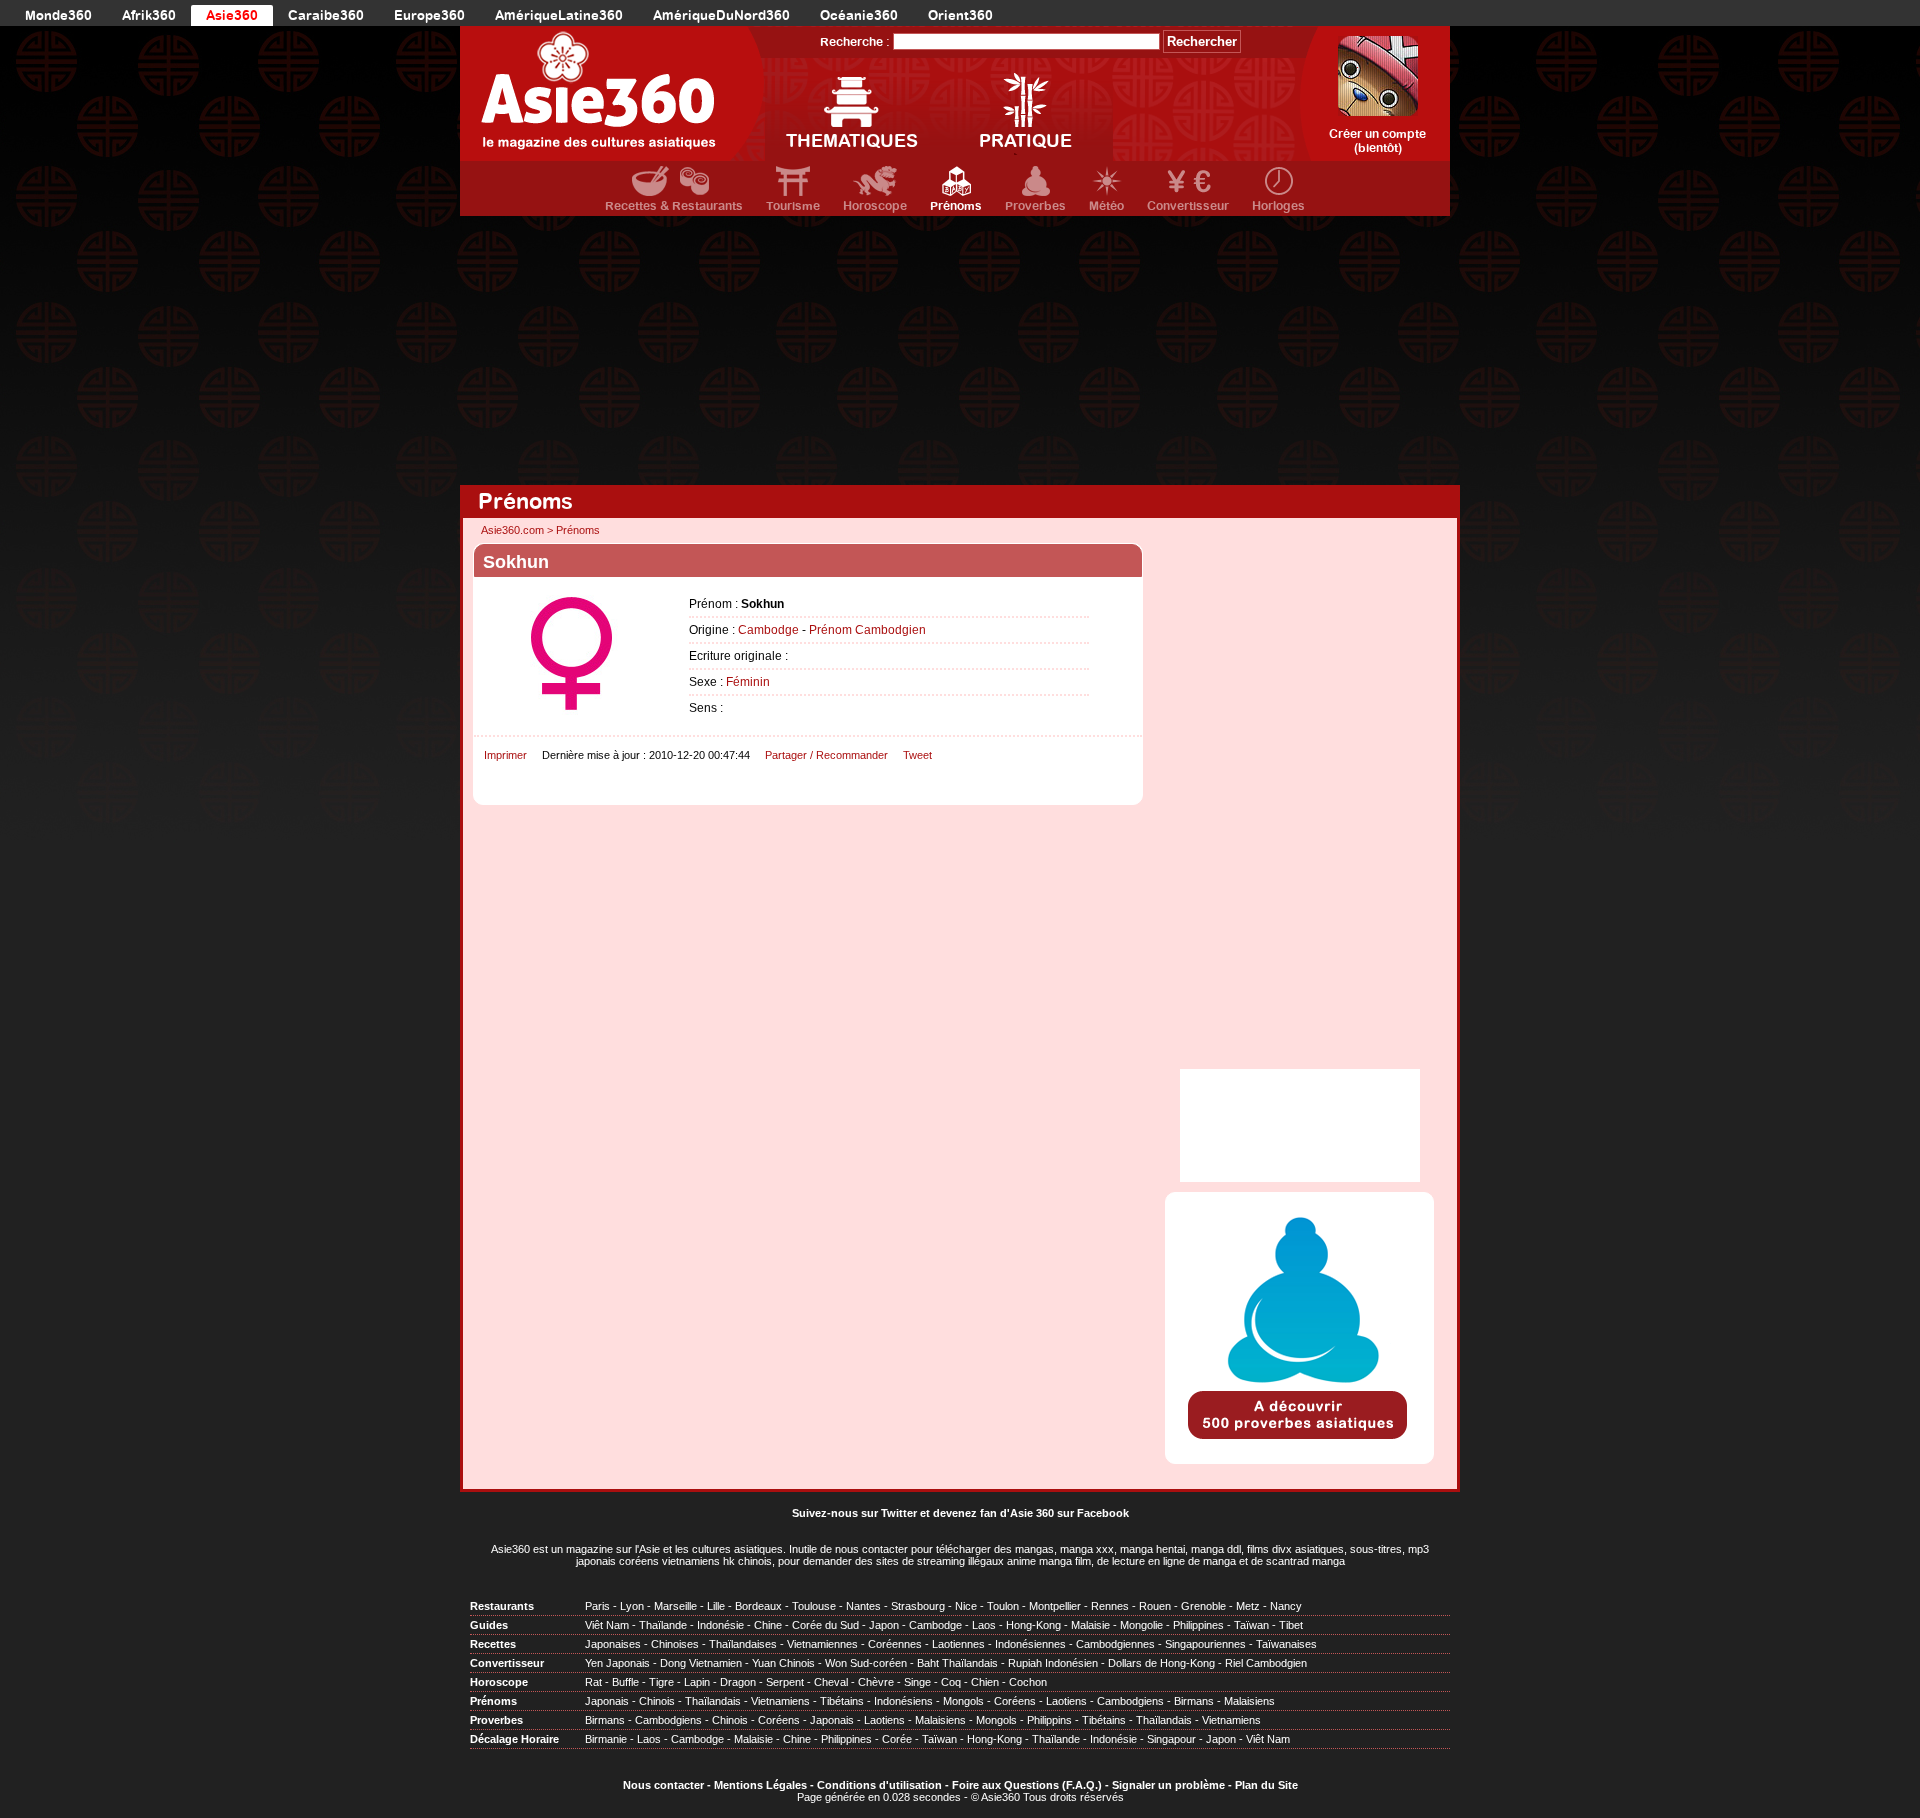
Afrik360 (149, 15)
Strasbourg (918, 1606)
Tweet (917, 755)
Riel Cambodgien (1266, 1663)
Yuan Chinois (783, 1663)
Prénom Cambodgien (867, 630)
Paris (597, 1606)
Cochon (1028, 1682)
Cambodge (768, 630)
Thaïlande (663, 1625)
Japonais (607, 1701)
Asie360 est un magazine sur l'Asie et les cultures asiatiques (637, 1549)
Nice (966, 1606)
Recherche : (855, 42)
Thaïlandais (713, 1701)
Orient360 (960, 15)
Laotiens (1066, 1701)
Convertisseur (1188, 206)
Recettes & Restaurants (674, 206)
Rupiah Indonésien (1053, 1663)
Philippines (1198, 1625)
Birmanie (606, 1739)
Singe (917, 1682)
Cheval (831, 1682)
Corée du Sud (825, 1625)
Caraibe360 (326, 15)
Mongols (963, 1701)
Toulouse (814, 1606)
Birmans (1194, 1701)
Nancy (1286, 1606)
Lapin (697, 1682)
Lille (716, 1606)
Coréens (1015, 1701)
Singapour (1171, 1739)
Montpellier (1055, 1606)
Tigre (661, 1682)
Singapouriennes (1205, 1644)
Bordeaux (758, 1606)
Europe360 (429, 15)
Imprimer (505, 755)
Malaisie (1090, 1625)
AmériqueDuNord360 (721, 15)
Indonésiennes (1030, 1644)
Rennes (1110, 1606)
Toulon (1003, 1606)
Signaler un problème (1168, 1785)
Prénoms (956, 206)
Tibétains (842, 1701)
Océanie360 (859, 15)
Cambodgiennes (1115, 1644)
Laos (984, 1625)
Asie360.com (512, 530)
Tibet (1291, 1625)
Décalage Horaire (514, 1739)
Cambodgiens (1130, 1701)
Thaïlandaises (743, 1644)
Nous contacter (663, 1785)
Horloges (1278, 206)
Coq (951, 1682)
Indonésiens (903, 1701)
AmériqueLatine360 (559, 15)
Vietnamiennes (822, 1644)
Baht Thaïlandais (957, 1663)
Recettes (493, 1644)
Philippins (1049, 1720)
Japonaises (613, 1644)
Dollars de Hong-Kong (1161, 1663)
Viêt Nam (607, 1625)
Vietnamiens (780, 1701)
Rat (593, 1682)
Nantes (863, 1606)
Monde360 (58, 15)
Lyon (632, 1606)
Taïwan (1251, 1625)
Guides (489, 1625)
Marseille (675, 1606)
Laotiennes (958, 1644)
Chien (985, 1682)
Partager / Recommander (826, 755)
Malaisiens (1249, 1701)
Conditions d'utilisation (879, 1785)
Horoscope (875, 206)
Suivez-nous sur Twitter (854, 1513)
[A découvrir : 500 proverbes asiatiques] (1299, 1441)
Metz (1248, 1606)
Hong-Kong (1033, 1625)
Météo (1106, 206)
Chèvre (876, 1682)
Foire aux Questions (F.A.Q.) (1027, 1785)
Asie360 (232, 15)
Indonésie (720, 1625)
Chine (768, 1625)
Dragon (738, 1682)
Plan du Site (1266, 1785)
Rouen (1155, 1606)
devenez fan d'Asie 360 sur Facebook (1031, 1513)
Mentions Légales (760, 1785)
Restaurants (502, 1606)
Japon (884, 1625)
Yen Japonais (617, 1663)
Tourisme (793, 206)
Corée (897, 1739)
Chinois (657, 1701)
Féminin (748, 682)
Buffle (625, 1682)
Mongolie (1141, 1625)
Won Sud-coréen (866, 1663)
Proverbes (1035, 206)
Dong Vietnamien (701, 1663)
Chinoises (675, 1644)
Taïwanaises (1286, 1644)
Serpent (785, 1682)
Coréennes (895, 1644)
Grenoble (1203, 1606)
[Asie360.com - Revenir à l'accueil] (612, 93)
